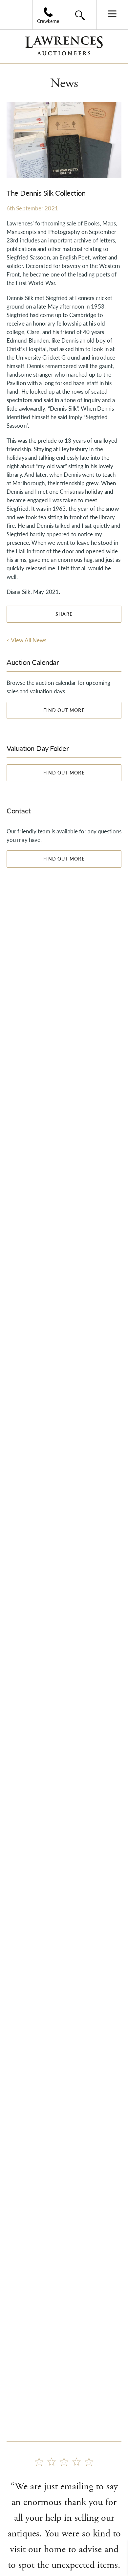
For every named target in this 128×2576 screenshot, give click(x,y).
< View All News (27, 640)
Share (64, 614)
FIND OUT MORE (64, 710)
